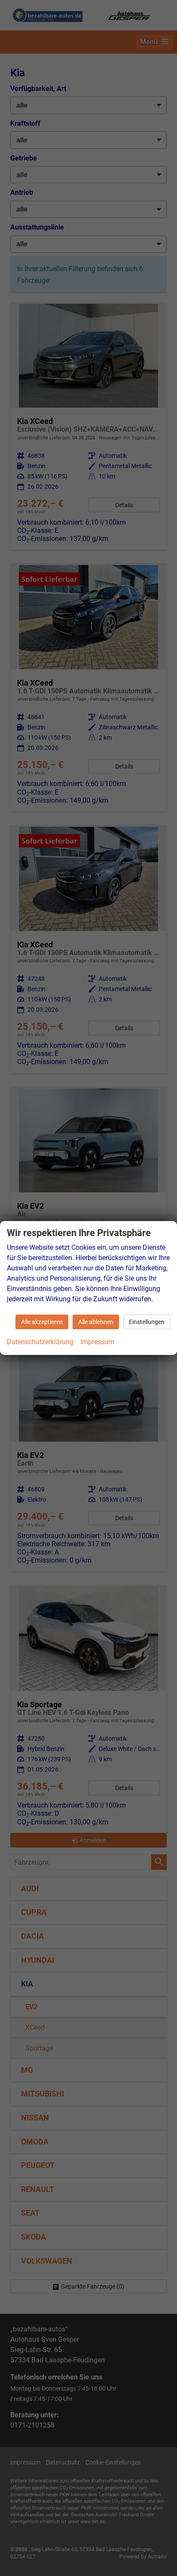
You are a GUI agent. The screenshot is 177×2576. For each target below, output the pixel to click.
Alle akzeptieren (42, 1322)
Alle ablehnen (96, 1322)
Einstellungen (147, 1322)
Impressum (97, 1342)
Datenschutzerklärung (40, 1342)
